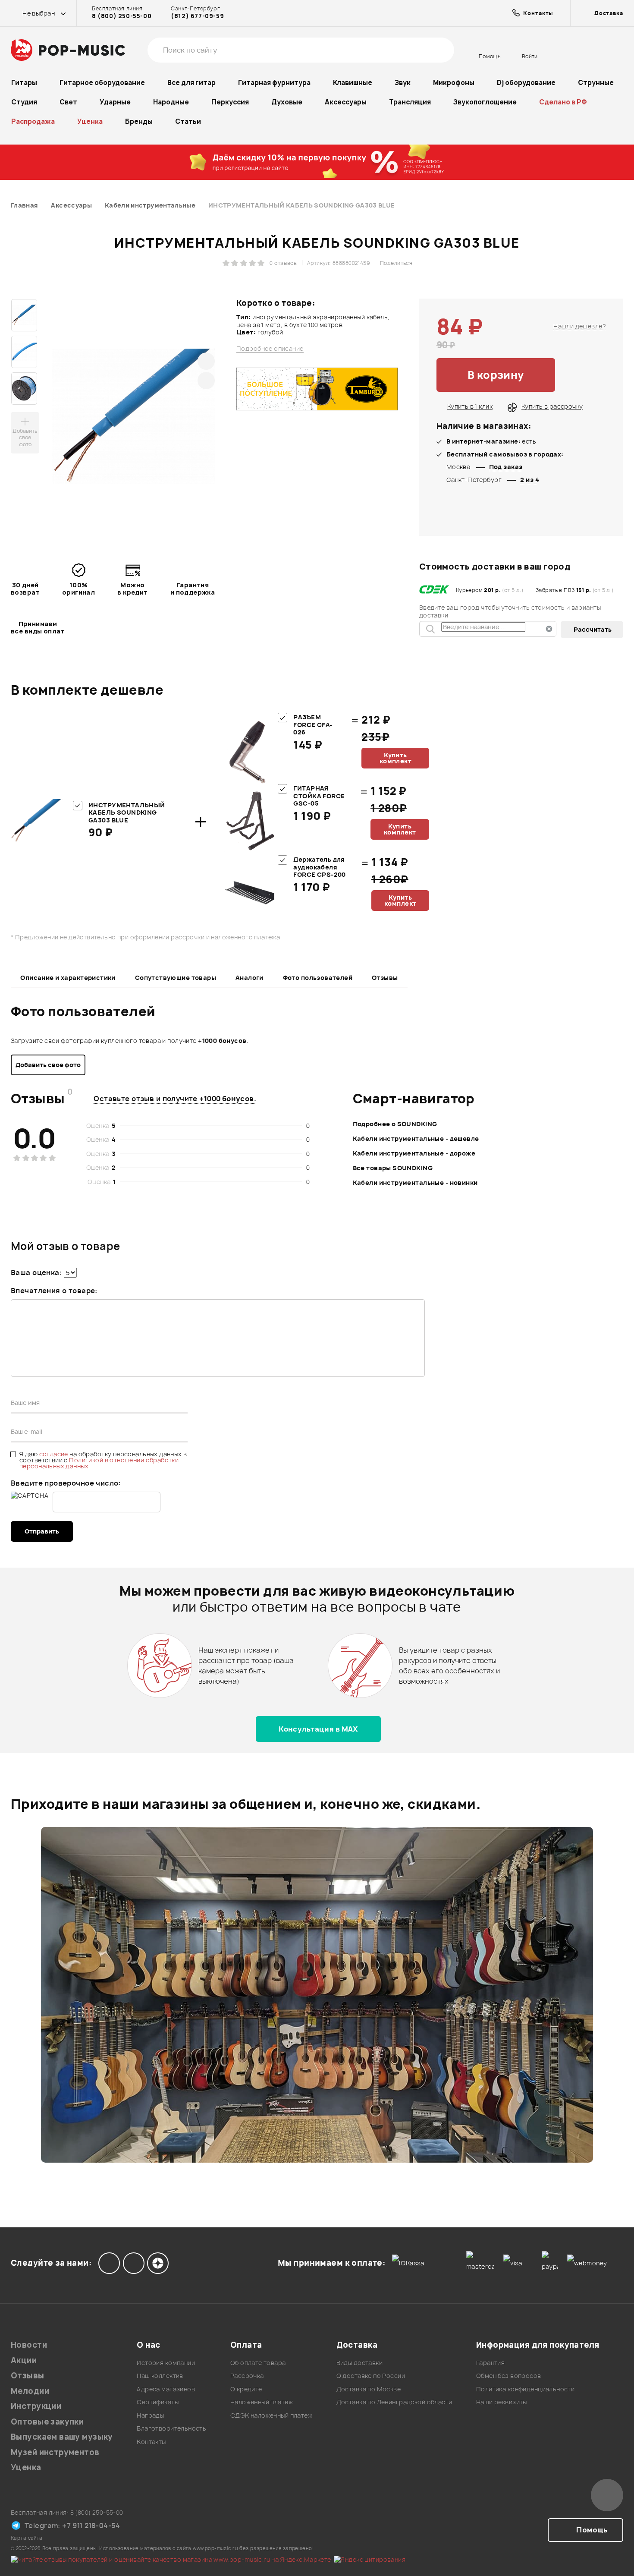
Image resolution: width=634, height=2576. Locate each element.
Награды (150, 2415)
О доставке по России (371, 2376)
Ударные (115, 102)
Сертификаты (158, 2402)
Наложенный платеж (262, 2402)
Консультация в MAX (318, 1729)
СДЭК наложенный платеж (271, 2415)
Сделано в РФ (563, 102)
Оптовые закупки (47, 2422)
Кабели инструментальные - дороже (414, 1153)
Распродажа (33, 121)
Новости (29, 2345)
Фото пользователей (318, 978)
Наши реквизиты (502, 2402)
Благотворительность (171, 2428)
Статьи (188, 121)
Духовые (287, 102)
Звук (403, 83)
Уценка (90, 121)
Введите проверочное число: (66, 1483)
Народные (171, 102)
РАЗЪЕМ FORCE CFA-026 (313, 724)
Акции (24, 2360)
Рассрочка (247, 2376)
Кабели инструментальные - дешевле (416, 1138)
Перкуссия (230, 102)
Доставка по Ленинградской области (394, 2402)
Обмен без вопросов (509, 2376)
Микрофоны (454, 83)
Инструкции (36, 2406)
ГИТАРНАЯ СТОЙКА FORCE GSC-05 (319, 796)
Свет (68, 102)
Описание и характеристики (68, 978)
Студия (24, 102)
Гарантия (490, 2363)
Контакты (151, 2442)
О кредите (246, 2389)
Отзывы (385, 978)
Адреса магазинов (166, 2389)
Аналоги (250, 978)
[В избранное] (581, 375)
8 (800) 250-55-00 (122, 16)
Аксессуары (346, 102)
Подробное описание (270, 349)
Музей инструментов (55, 2452)
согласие (55, 1454)
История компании (166, 2363)
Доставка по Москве (369, 2389)
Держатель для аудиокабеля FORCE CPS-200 (319, 867)
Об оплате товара (258, 2363)
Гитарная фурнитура (274, 83)
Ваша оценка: (36, 1272)
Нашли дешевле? (580, 326)
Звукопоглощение (485, 102)
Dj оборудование (526, 83)
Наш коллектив (160, 2376)
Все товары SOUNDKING (393, 1168)
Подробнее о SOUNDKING (395, 1124)
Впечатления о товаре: (54, 1291)
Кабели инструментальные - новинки (415, 1183)
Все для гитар (191, 83)
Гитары (24, 83)
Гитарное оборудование (102, 83)
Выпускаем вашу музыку (62, 2437)
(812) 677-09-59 (197, 16)
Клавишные (353, 83)
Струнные (596, 83)
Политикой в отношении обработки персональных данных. (99, 1463)
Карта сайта (27, 2538)
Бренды (139, 121)
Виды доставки (359, 2363)
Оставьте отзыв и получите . (175, 1099)
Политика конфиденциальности (525, 2389)
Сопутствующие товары (176, 978)
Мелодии (30, 2391)
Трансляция (410, 102)
